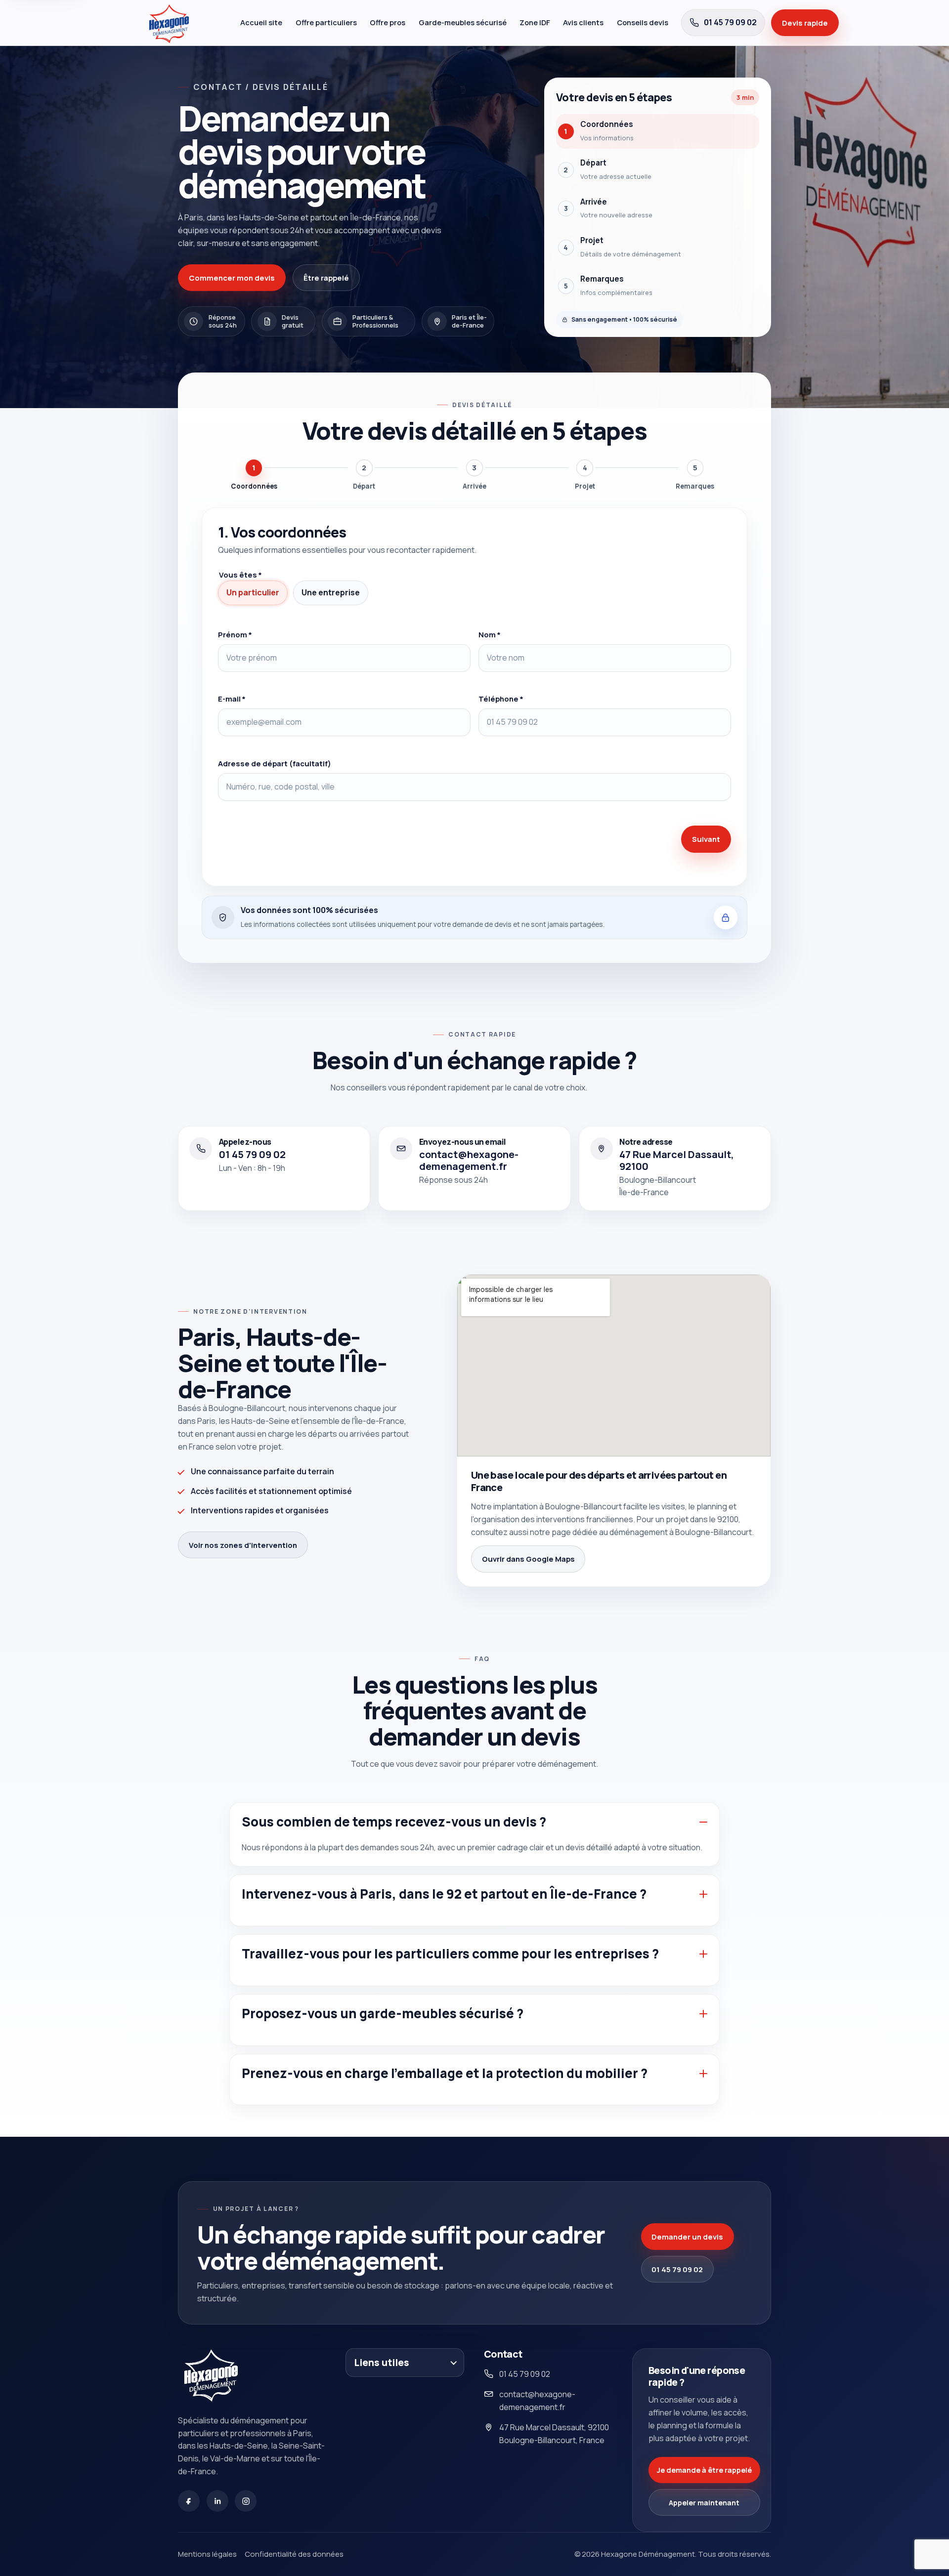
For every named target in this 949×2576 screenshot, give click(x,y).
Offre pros (388, 22)
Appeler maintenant (704, 2503)
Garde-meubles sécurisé (463, 22)
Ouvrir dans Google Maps (528, 1559)
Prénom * (235, 634)
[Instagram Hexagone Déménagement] (246, 2501)
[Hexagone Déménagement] (217, 2375)
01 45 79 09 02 (677, 2269)
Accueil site (261, 22)
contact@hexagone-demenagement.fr (537, 2401)
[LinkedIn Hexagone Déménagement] (217, 2501)
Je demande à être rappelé (704, 2470)
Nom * (490, 634)
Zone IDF (535, 22)
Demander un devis (687, 2237)
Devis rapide (805, 23)
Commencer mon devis (232, 278)
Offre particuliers (326, 22)
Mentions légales (207, 2554)
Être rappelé (326, 278)
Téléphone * (501, 699)
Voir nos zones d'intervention (243, 1545)
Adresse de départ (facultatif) (275, 763)
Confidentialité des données (294, 2554)
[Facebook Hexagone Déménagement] (189, 2501)
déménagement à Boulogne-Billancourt (681, 1532)
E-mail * (232, 699)
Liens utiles (382, 2362)
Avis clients (583, 22)
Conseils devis (643, 22)
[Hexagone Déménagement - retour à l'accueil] (188, 23)
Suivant (706, 839)
